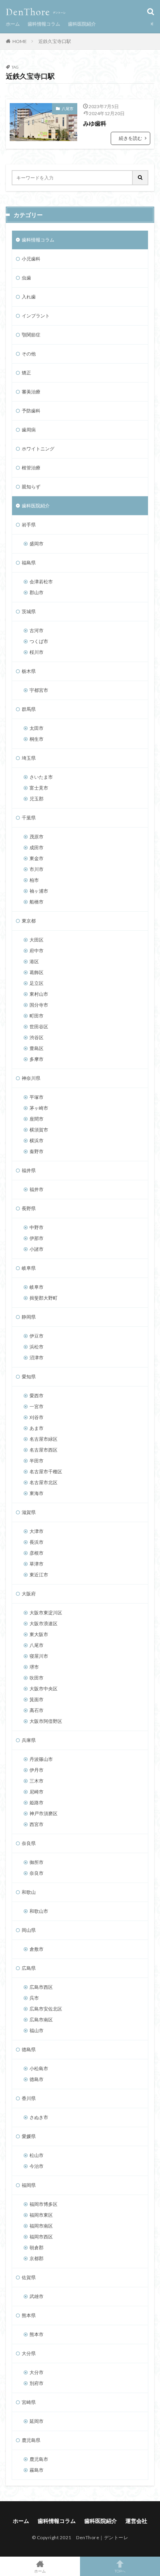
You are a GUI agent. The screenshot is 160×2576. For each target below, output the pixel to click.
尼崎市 (37, 1792)
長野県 (29, 1208)
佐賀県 (29, 2277)
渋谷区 (37, 1037)
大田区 (37, 940)
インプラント (36, 316)
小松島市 (39, 2068)
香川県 (29, 2098)
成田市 (37, 847)
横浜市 (37, 1141)
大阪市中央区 (43, 1689)
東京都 (29, 921)
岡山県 (29, 1930)
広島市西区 (41, 1987)
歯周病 (29, 430)
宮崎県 (29, 2402)
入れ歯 (29, 297)
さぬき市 (39, 2117)
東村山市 (39, 994)
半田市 (37, 1461)
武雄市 (37, 2296)
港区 (34, 961)
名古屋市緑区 (43, 1439)
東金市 (37, 858)
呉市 (34, 1998)
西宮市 (37, 1824)
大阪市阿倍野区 (46, 1721)
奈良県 (29, 1843)
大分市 (37, 2372)
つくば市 (39, 641)
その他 (29, 354)
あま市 (37, 1428)
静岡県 (29, 1317)
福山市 (37, 2030)
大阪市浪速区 (43, 1623)
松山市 (37, 2155)
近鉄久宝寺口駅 (55, 41)
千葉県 (29, 818)
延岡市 (37, 2421)
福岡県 (29, 2185)
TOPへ (120, 2571)
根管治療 (31, 468)
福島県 (29, 563)
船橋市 (37, 902)
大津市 (37, 1531)
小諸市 (37, 1249)
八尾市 (68, 109)
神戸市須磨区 (43, 1813)
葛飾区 (37, 972)
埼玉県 (29, 758)
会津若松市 (41, 582)
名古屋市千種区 (46, 1472)
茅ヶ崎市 (39, 1108)
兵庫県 (29, 1740)
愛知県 (29, 1377)
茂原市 (37, 837)
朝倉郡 (37, 2248)
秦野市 (37, 1151)
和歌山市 (39, 1911)
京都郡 (37, 2258)
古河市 (37, 630)
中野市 (37, 1227)
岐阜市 (37, 1287)
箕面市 (37, 1699)
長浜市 (37, 1542)
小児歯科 (31, 259)
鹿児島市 (39, 2459)
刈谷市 (37, 1417)
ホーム (13, 24)
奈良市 (37, 1873)
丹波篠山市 (41, 1759)
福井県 (29, 1170)
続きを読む (130, 138)
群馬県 (29, 709)
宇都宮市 (39, 690)
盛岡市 (37, 544)
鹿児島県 (31, 2440)
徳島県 (29, 2049)
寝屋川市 (39, 1656)
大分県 (29, 2353)
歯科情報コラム (44, 24)
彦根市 (37, 1553)
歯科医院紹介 (82, 24)
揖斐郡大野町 (43, 1298)
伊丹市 (37, 1770)
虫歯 (26, 278)
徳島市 (37, 2079)
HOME (20, 41)
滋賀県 (29, 1512)
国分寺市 (39, 1005)
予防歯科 (31, 411)
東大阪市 (39, 1634)
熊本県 (29, 2315)
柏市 (34, 880)
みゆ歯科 (95, 123)
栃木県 (29, 671)
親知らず (31, 487)
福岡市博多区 (43, 2204)
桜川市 (37, 652)
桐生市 (37, 739)
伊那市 (37, 1238)
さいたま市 (41, 777)
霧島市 (37, 2470)
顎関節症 (31, 335)
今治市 (37, 2166)
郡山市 (37, 592)
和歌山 (29, 1892)
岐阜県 (29, 1268)
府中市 (37, 951)
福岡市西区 (41, 2237)
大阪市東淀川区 (46, 1613)
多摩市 (37, 1059)
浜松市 (37, 1347)
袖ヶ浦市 (39, 891)
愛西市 (37, 1396)
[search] (141, 178)
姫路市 (37, 1803)
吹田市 (37, 1678)
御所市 (37, 1862)
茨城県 (29, 611)
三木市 (37, 1781)
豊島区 (37, 1048)
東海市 (37, 1493)
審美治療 (31, 392)
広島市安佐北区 (46, 2009)
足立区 (37, 983)
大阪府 (29, 1594)
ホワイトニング (38, 449)
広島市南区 (41, 2020)
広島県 (29, 1968)
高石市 (37, 1710)
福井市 (37, 1189)
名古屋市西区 (43, 1450)
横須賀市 (39, 1130)
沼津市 (37, 1358)
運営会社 (136, 2521)
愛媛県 (29, 2136)
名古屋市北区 (43, 1482)
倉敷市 (37, 1949)
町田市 (37, 1016)
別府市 (37, 2383)
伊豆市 (37, 1336)
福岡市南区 (41, 2226)
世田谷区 (39, 1027)
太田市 (37, 728)
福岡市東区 (41, 2215)
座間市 (37, 1119)
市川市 (37, 869)
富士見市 (39, 788)
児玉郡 (37, 799)
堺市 (34, 1667)
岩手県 (29, 525)
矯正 (26, 373)
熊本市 (37, 2334)
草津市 (37, 1564)
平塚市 (37, 1097)
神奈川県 (31, 1078)
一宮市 (37, 1406)
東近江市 (39, 1575)
